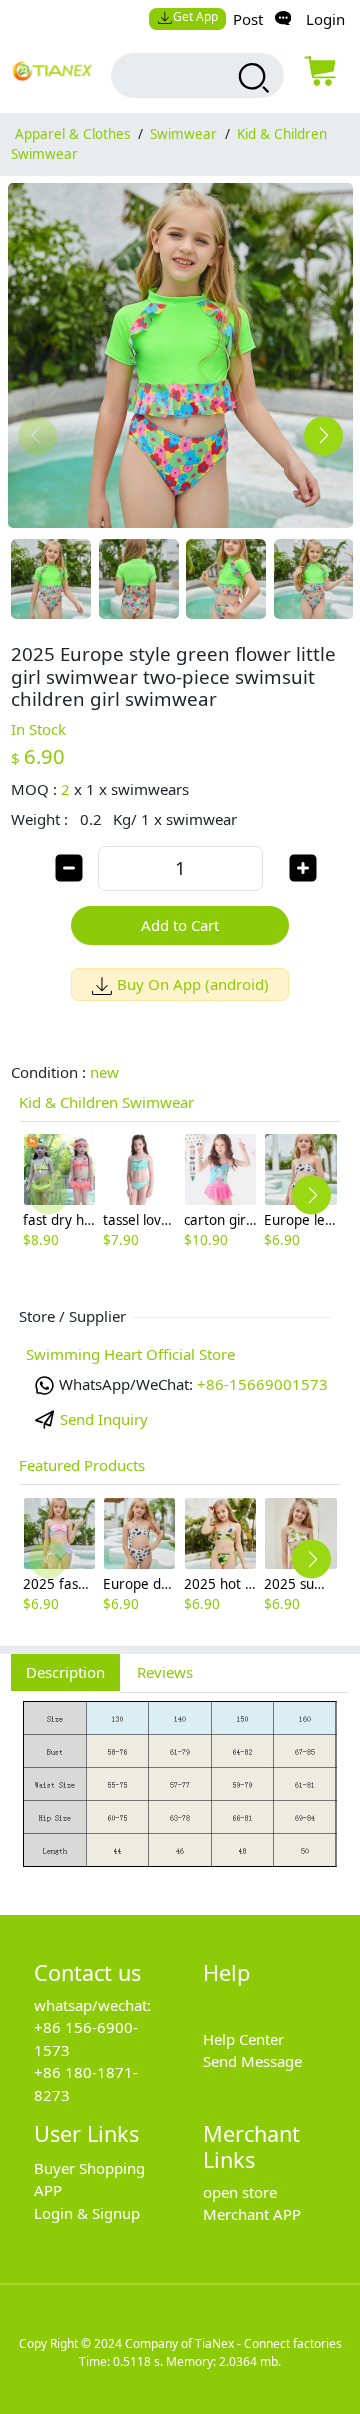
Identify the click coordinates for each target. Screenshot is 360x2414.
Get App (195, 16)
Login (325, 19)
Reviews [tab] (165, 1672)
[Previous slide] (37, 435)
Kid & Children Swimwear (106, 1102)
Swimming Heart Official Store (130, 1354)
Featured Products (82, 1465)
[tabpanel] (180, 1793)
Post (248, 19)
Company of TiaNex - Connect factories (233, 2343)
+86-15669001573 (262, 1384)
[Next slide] (323, 435)
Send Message (252, 2061)
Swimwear (183, 134)
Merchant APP (252, 2214)
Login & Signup (87, 2213)
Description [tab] (65, 1672)
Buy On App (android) (193, 984)
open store (240, 2192)
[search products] (251, 78)
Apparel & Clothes (72, 134)
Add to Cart (180, 925)
